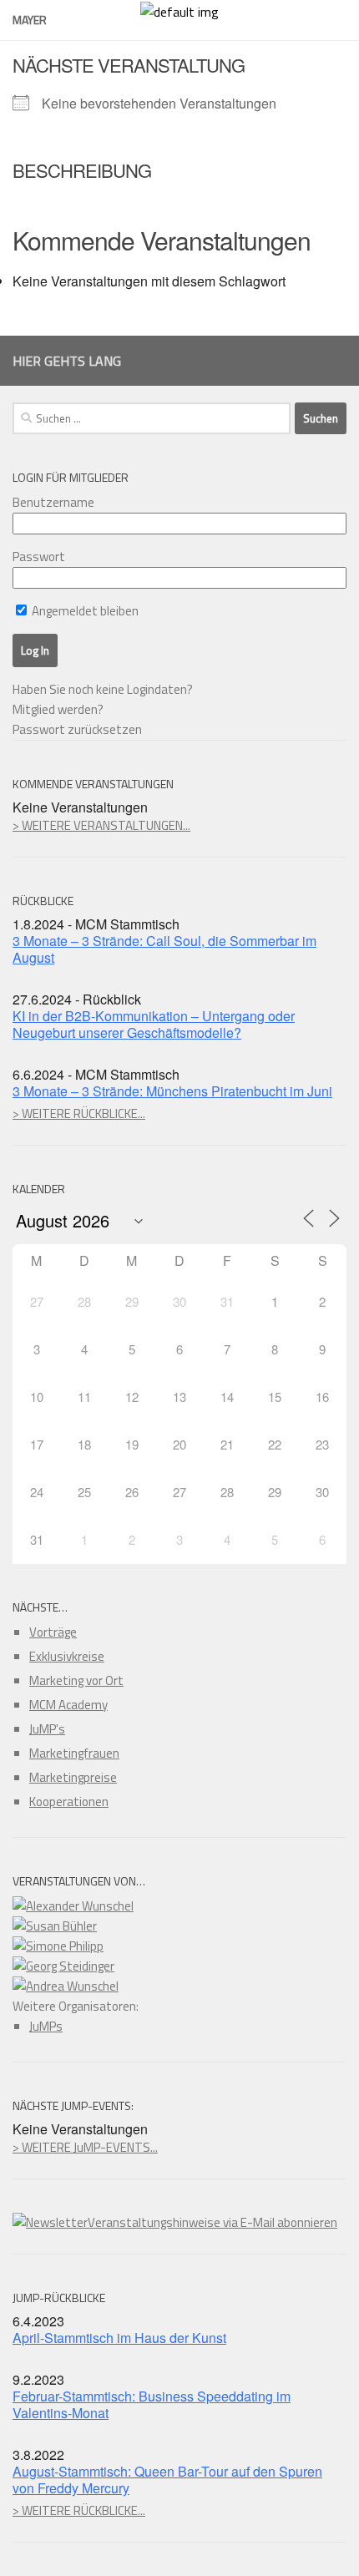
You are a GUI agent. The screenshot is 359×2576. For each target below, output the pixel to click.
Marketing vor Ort (76, 1680)
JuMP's (47, 1729)
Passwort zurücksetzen (77, 729)
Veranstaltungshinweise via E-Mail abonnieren (212, 2222)
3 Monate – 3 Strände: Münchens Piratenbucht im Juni (172, 1091)
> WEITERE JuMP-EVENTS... (85, 2147)
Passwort (39, 557)
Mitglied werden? (58, 709)
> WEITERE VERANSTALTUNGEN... (101, 825)
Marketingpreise (73, 1777)
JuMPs (46, 2026)
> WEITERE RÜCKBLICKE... (79, 1113)
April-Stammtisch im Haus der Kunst (119, 2338)
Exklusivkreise (67, 1656)
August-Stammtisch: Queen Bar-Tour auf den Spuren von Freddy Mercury (167, 2480)
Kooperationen (69, 1802)
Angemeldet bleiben (84, 611)
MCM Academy (68, 1705)
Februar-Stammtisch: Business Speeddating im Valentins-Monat (152, 2404)
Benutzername (53, 502)
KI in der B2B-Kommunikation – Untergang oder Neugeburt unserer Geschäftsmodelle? (154, 1024)
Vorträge (53, 1632)
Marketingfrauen (74, 1753)
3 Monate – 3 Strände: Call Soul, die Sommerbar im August (164, 949)
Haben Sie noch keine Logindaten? (103, 689)
